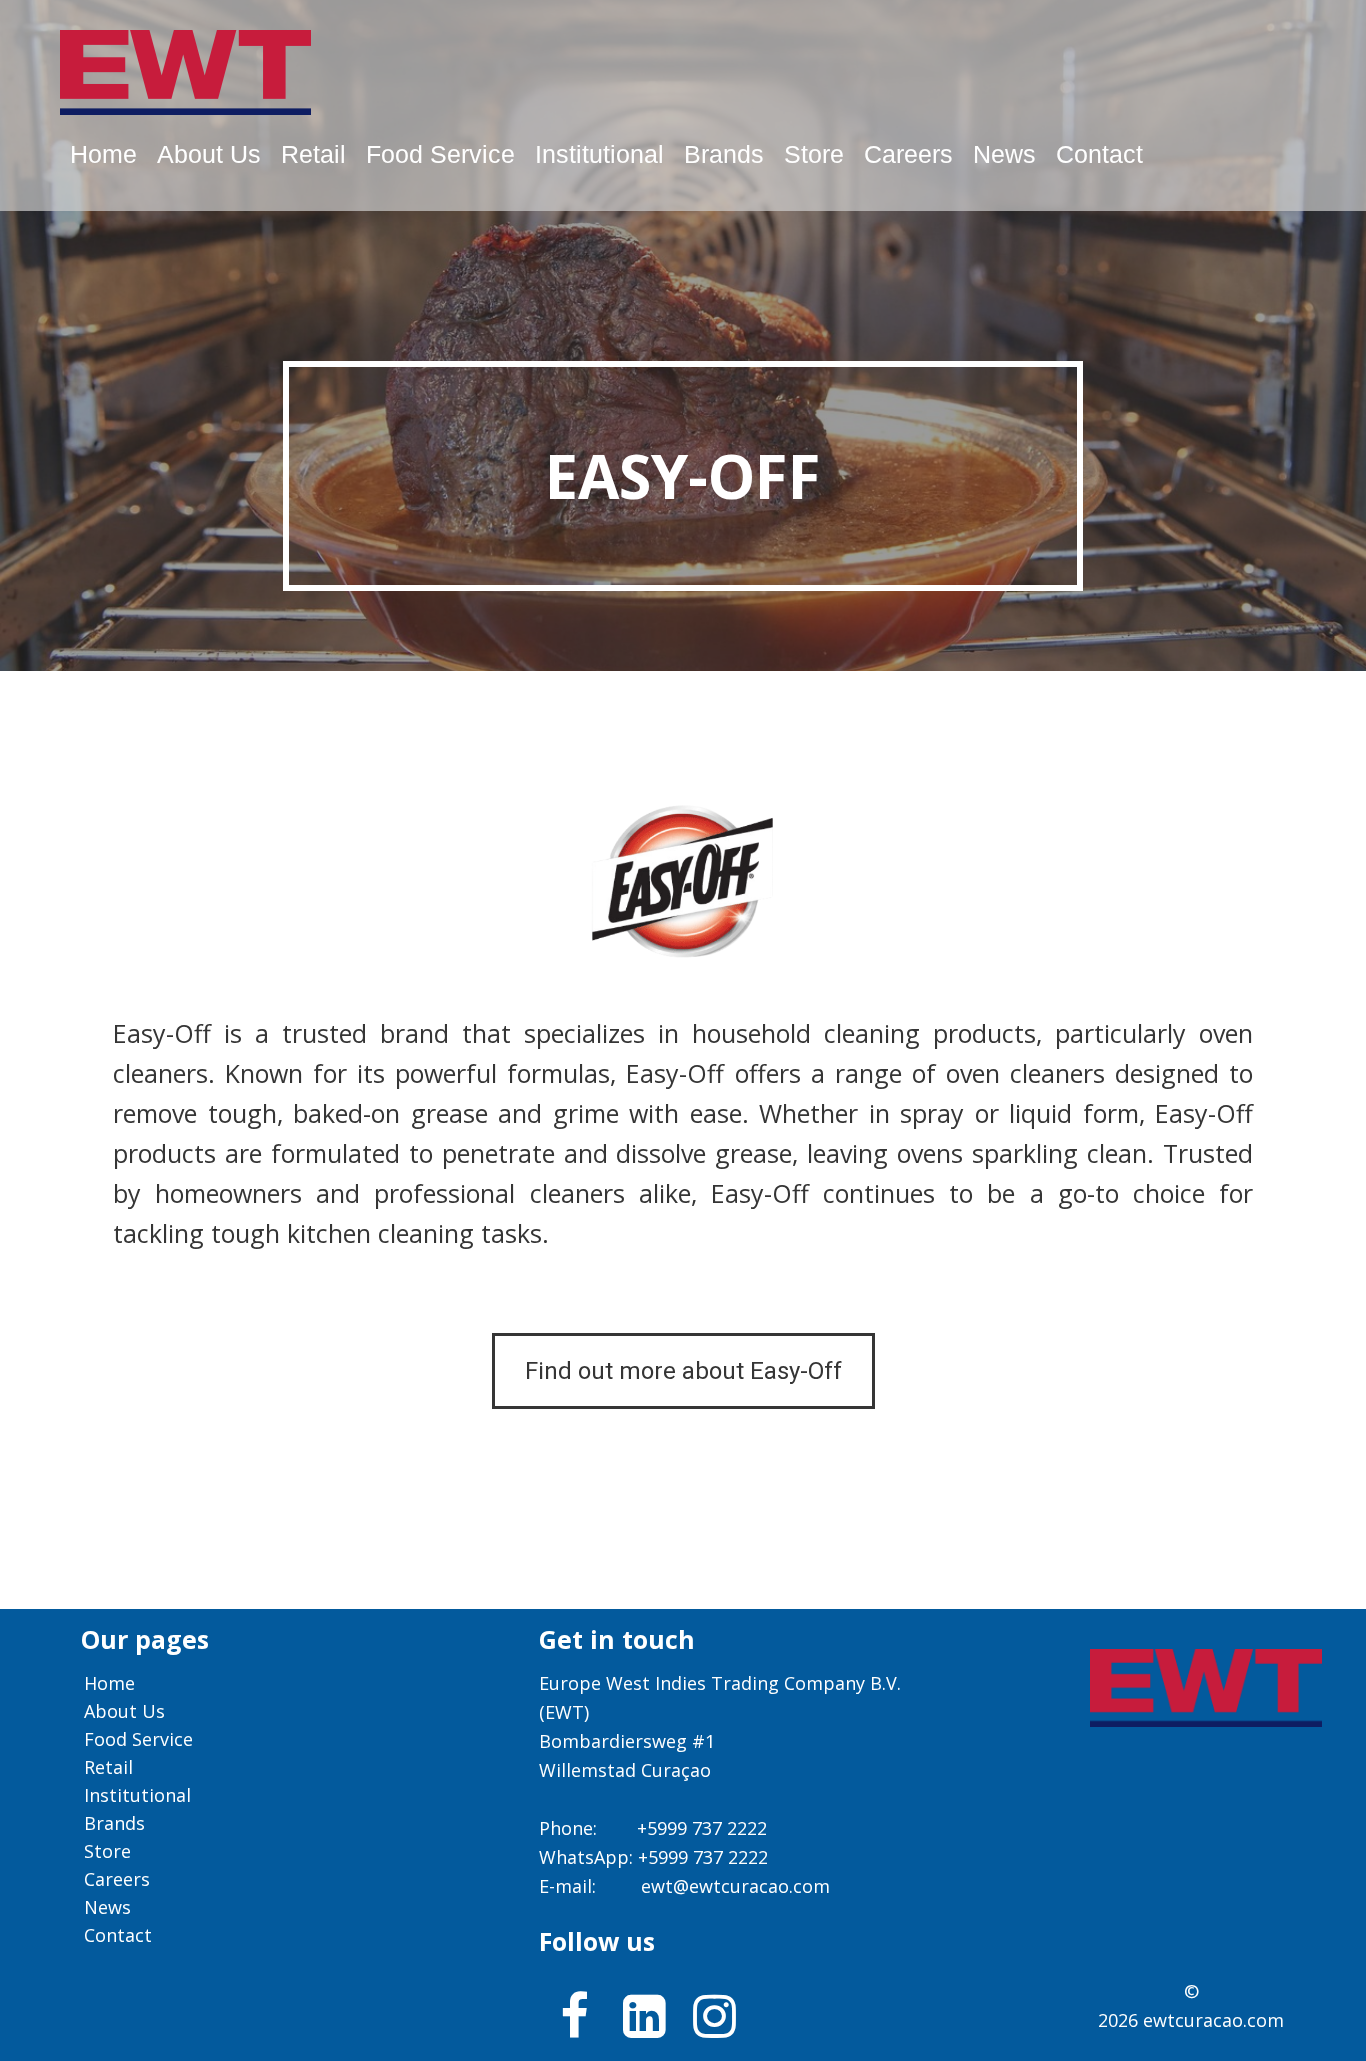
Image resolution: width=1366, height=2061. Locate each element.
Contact (1099, 154)
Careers (908, 154)
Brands (724, 154)
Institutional (599, 154)
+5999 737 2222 (702, 1828)
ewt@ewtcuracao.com (735, 1886)
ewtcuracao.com (1213, 2020)
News (1004, 154)
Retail (313, 154)
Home (103, 154)
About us (209, 154)
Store (814, 154)
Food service (440, 154)
